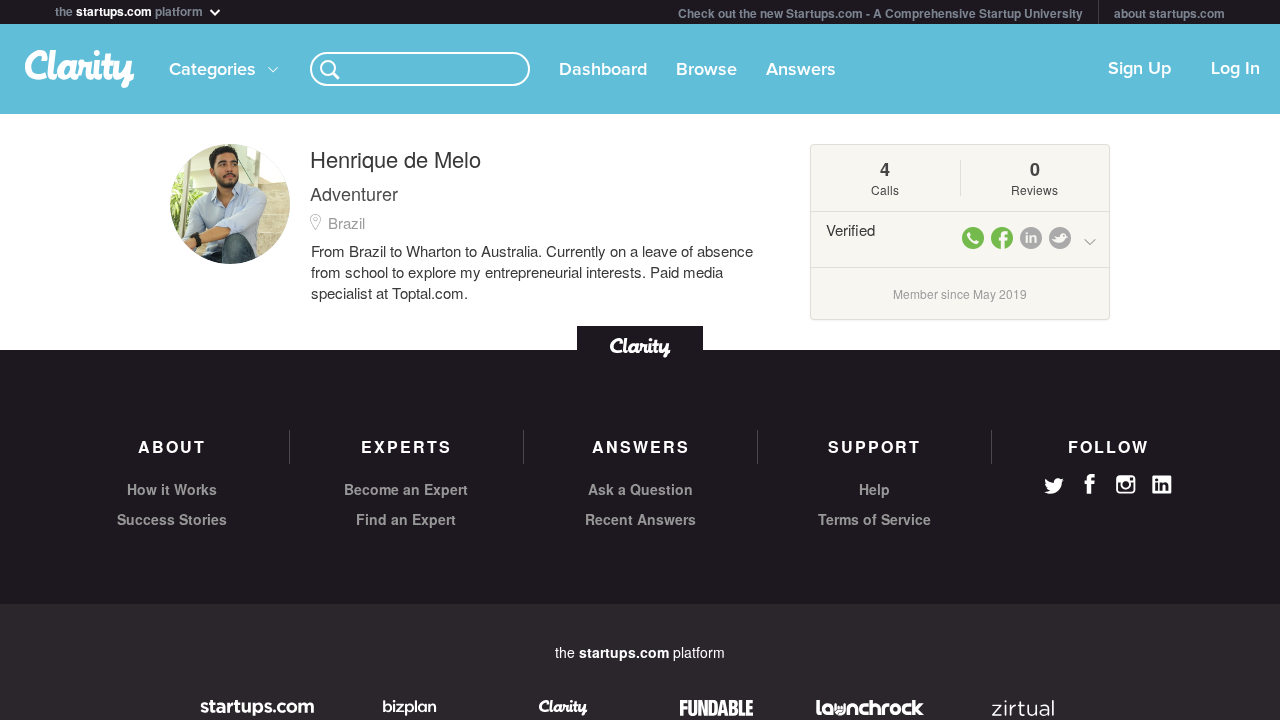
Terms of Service (874, 519)
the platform (130, 9)
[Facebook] (1090, 484)
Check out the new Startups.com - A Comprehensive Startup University (880, 13)
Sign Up (1139, 69)
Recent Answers (640, 519)
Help (874, 489)
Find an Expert (406, 519)
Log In (1235, 69)
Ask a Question (640, 489)
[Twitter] (1054, 488)
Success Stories (172, 519)
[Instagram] (1126, 485)
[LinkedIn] (1162, 485)
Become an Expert (406, 489)
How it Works (172, 489)
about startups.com (1169, 13)
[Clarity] (640, 345)
